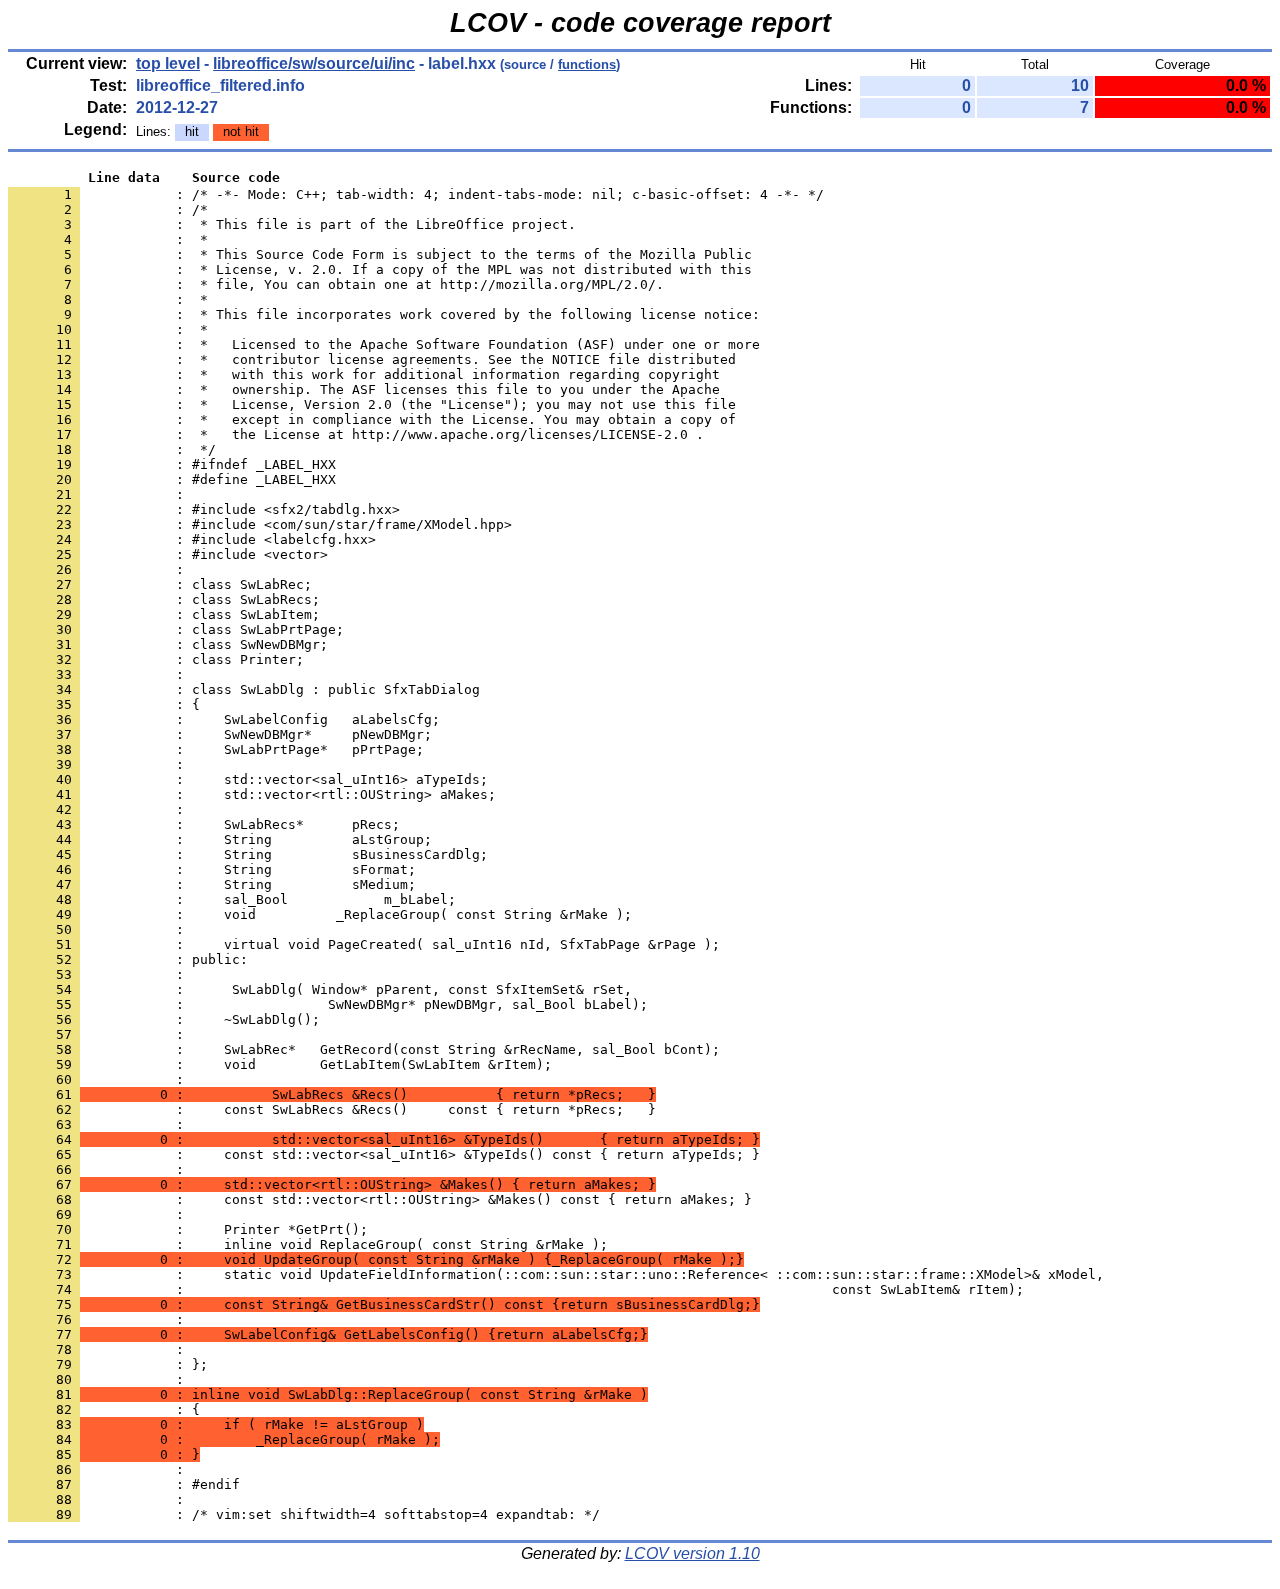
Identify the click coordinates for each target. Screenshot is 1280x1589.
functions (587, 64)
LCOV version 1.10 (692, 1553)
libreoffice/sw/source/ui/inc (314, 63)
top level (168, 63)
